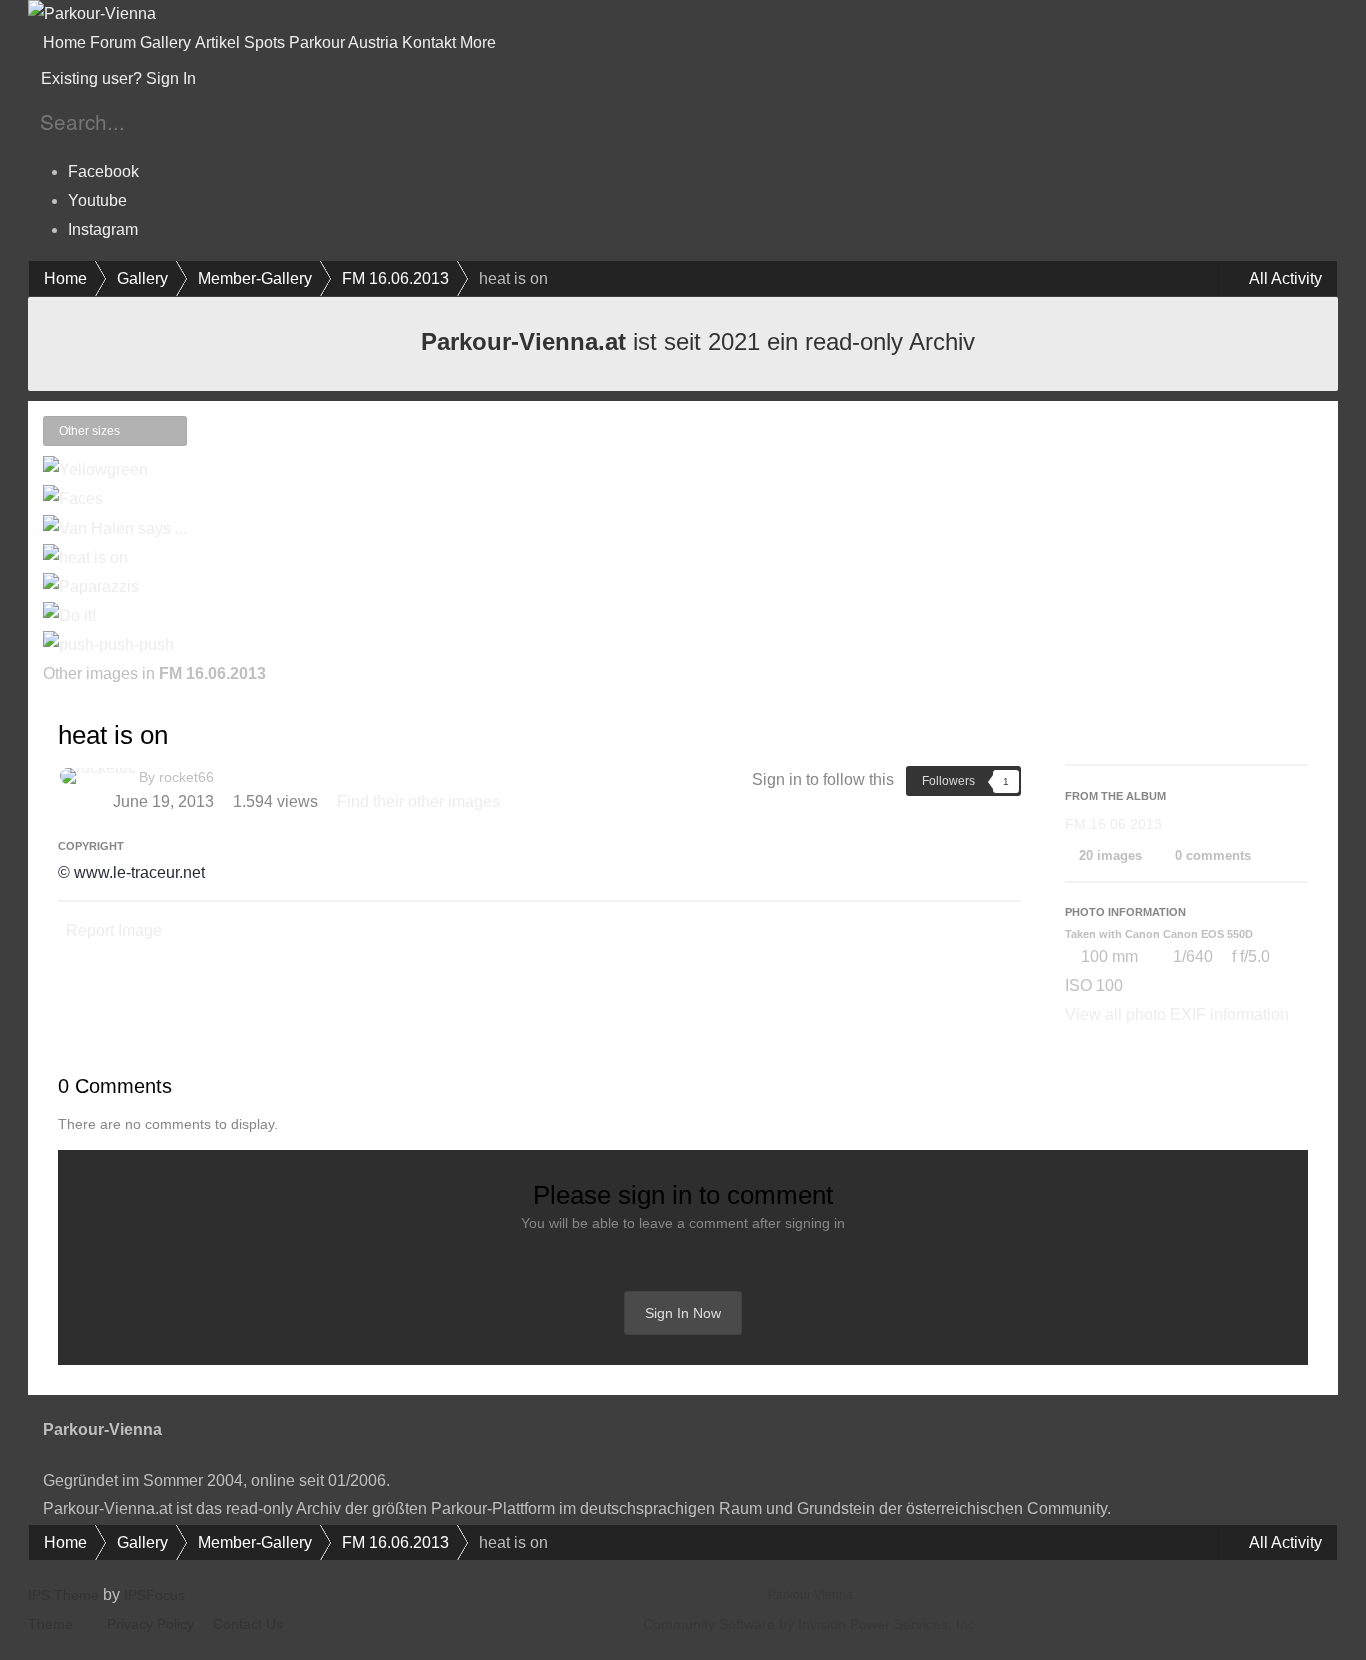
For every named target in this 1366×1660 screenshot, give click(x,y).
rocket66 (186, 777)
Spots (264, 42)
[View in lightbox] (167, 431)
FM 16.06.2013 (1113, 824)
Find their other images (418, 801)
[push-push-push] (108, 644)
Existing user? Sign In (122, 78)
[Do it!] (69, 615)
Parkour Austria (343, 42)
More (480, 42)
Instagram (103, 229)
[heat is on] (85, 556)
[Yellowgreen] (95, 469)
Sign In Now (683, 1313)
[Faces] (73, 498)
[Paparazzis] (213, 440)
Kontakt (429, 42)
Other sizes (91, 431)
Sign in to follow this (823, 779)
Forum (113, 42)
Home (64, 42)
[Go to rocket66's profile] (98, 776)
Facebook (103, 171)
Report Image (114, 930)
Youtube (97, 200)
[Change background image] (249, 79)
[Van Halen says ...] (197, 440)
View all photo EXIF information (1177, 1014)
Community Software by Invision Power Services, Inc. (811, 1624)
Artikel (217, 42)
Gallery (165, 42)
